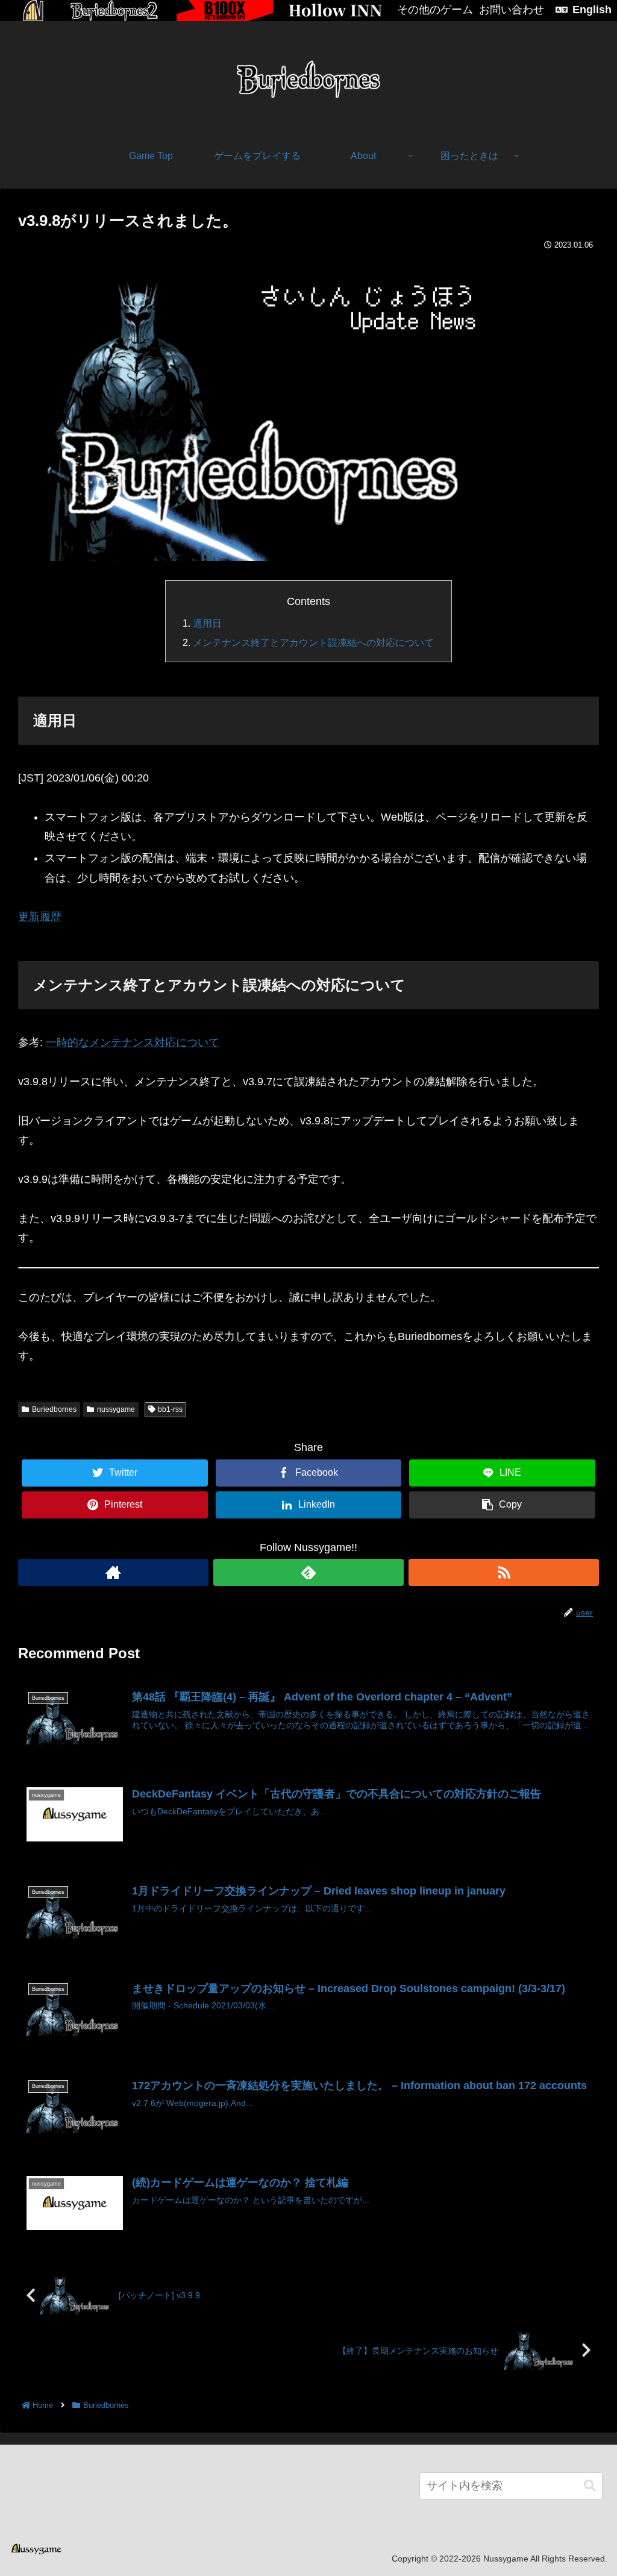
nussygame (116, 1409)
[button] (590, 2486)
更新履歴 (40, 917)
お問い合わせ (512, 10)
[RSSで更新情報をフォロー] (504, 1572)
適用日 (207, 623)
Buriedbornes (54, 1409)
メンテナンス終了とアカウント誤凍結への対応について (313, 642)
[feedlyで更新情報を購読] (308, 1572)
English (592, 10)
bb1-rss (170, 1409)
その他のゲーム (435, 10)
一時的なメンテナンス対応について (133, 1042)
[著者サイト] (113, 1572)
